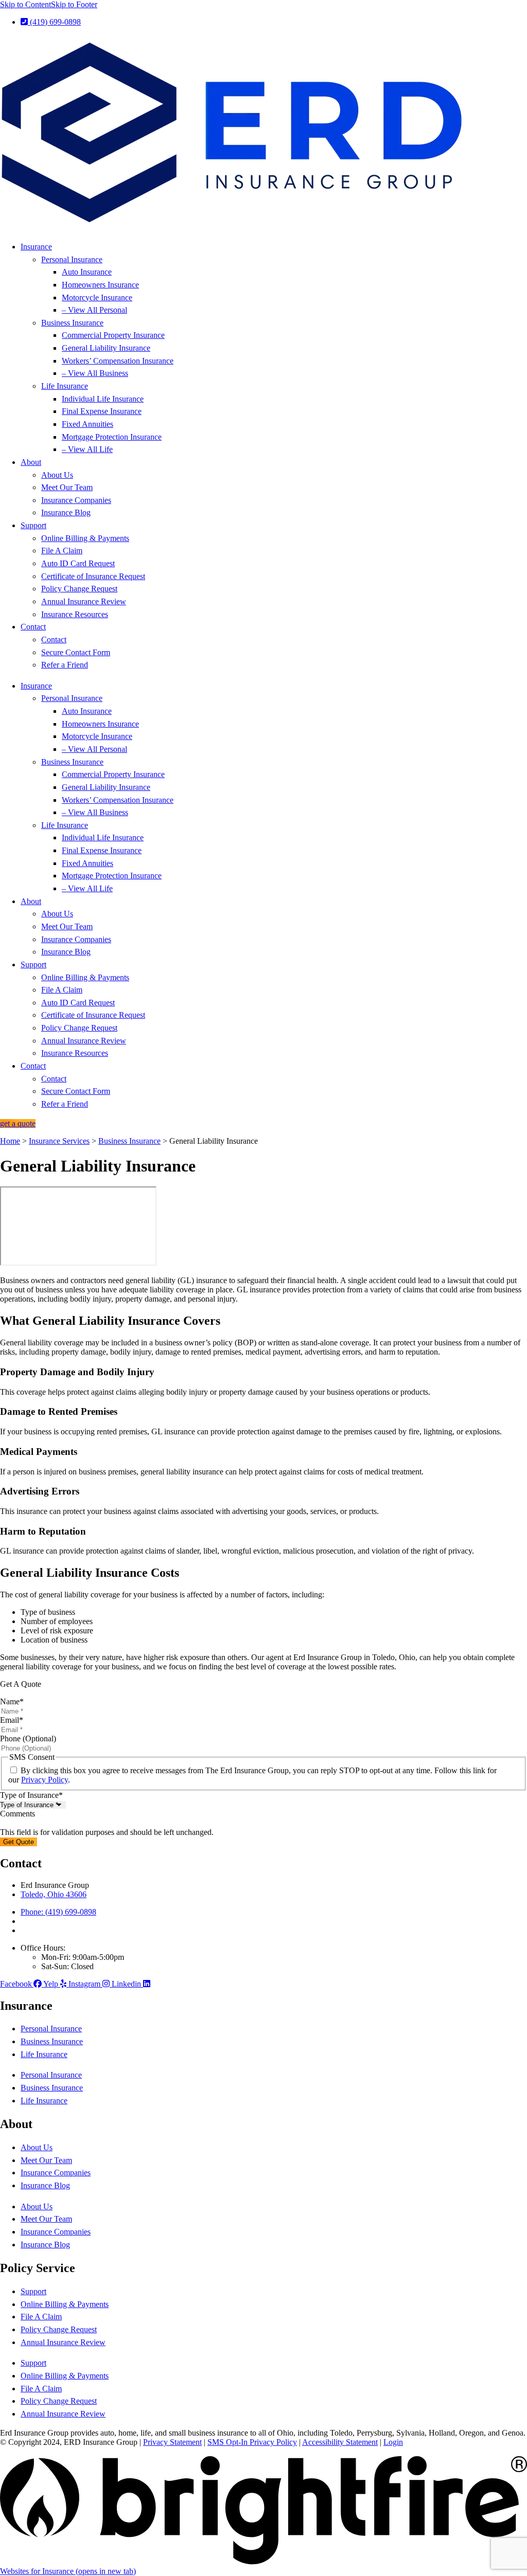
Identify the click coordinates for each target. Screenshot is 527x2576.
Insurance (36, 247)
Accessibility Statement (340, 2442)
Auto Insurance (87, 272)
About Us (57, 475)
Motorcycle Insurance (97, 298)
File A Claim (62, 551)
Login (393, 2442)
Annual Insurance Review (84, 601)
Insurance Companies (76, 500)
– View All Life (87, 449)
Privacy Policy (45, 1780)
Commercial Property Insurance (113, 335)
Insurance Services (59, 1141)
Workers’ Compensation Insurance (118, 361)
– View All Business (95, 373)
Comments (17, 1814)
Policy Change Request (79, 589)
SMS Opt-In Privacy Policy (252, 2442)
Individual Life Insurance (103, 399)
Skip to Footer (74, 4)
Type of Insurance (31, 1795)
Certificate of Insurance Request (93, 576)
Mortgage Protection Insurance (112, 437)
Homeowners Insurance (100, 285)
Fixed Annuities (87, 424)
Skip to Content (25, 4)
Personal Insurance (72, 259)
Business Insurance (72, 323)
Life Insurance (65, 386)
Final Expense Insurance (102, 411)
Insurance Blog (66, 512)
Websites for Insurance (68, 2571)
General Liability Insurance (106, 348)
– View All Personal (94, 310)
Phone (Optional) (28, 1739)
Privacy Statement (172, 2442)
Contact (33, 627)
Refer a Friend (65, 665)
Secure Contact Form (76, 652)
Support (33, 525)
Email (12, 1720)
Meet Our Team (67, 487)
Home (10, 1141)
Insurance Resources (75, 614)
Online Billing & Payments (85, 538)
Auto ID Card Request (78, 563)
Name (12, 1701)
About (31, 462)
